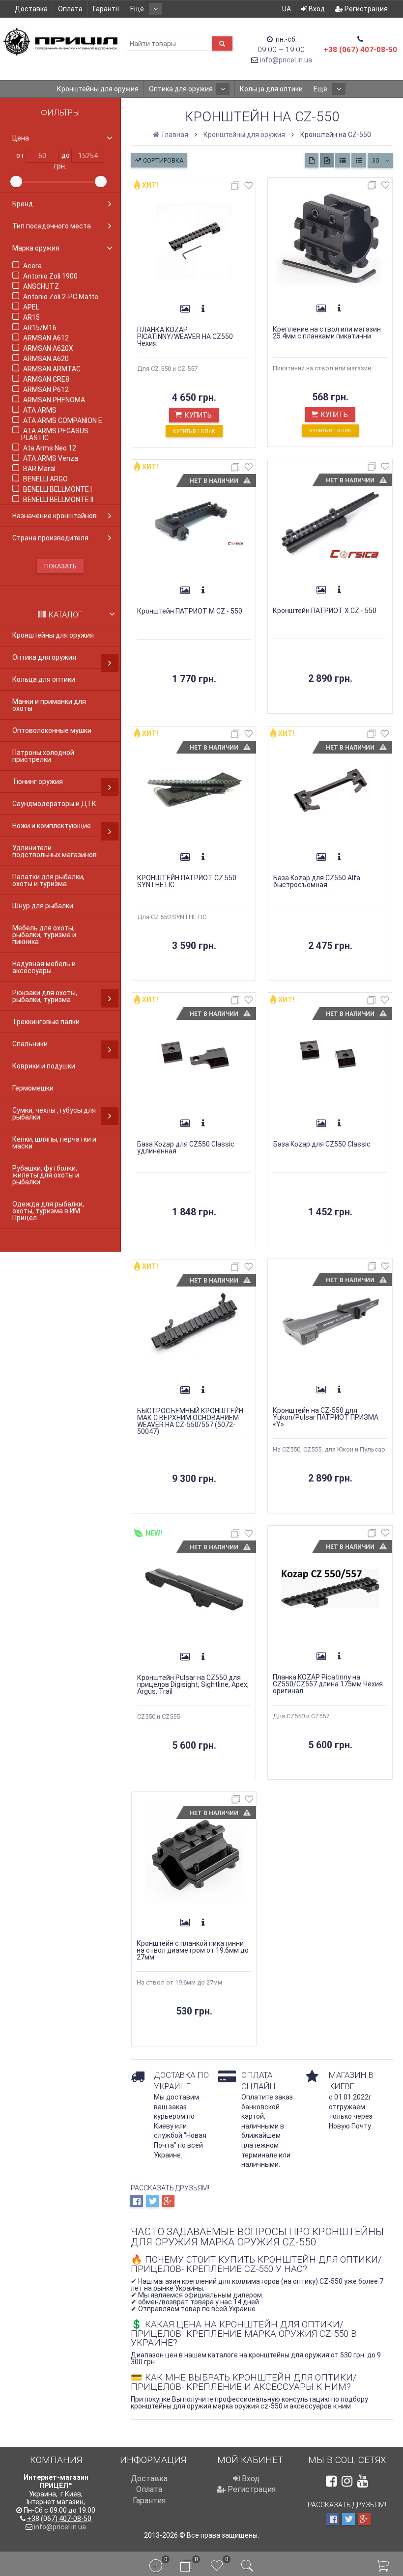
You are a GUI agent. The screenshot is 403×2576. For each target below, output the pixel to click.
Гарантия (149, 2501)
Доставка (31, 9)
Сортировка (162, 160)
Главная (174, 135)
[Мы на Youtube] (363, 2481)
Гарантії (106, 9)
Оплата (70, 9)
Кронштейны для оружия (98, 89)
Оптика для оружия (181, 89)
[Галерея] (185, 309)
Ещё (138, 9)
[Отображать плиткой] (312, 160)
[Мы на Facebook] (331, 2481)
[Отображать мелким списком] (359, 160)
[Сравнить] (237, 187)
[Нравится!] (249, 187)
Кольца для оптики (271, 89)
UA (287, 9)
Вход (316, 9)
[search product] (222, 43)
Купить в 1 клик (194, 431)
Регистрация (365, 9)
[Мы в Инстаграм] (347, 2481)
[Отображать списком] (343, 160)
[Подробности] (203, 309)
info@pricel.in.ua (286, 60)
